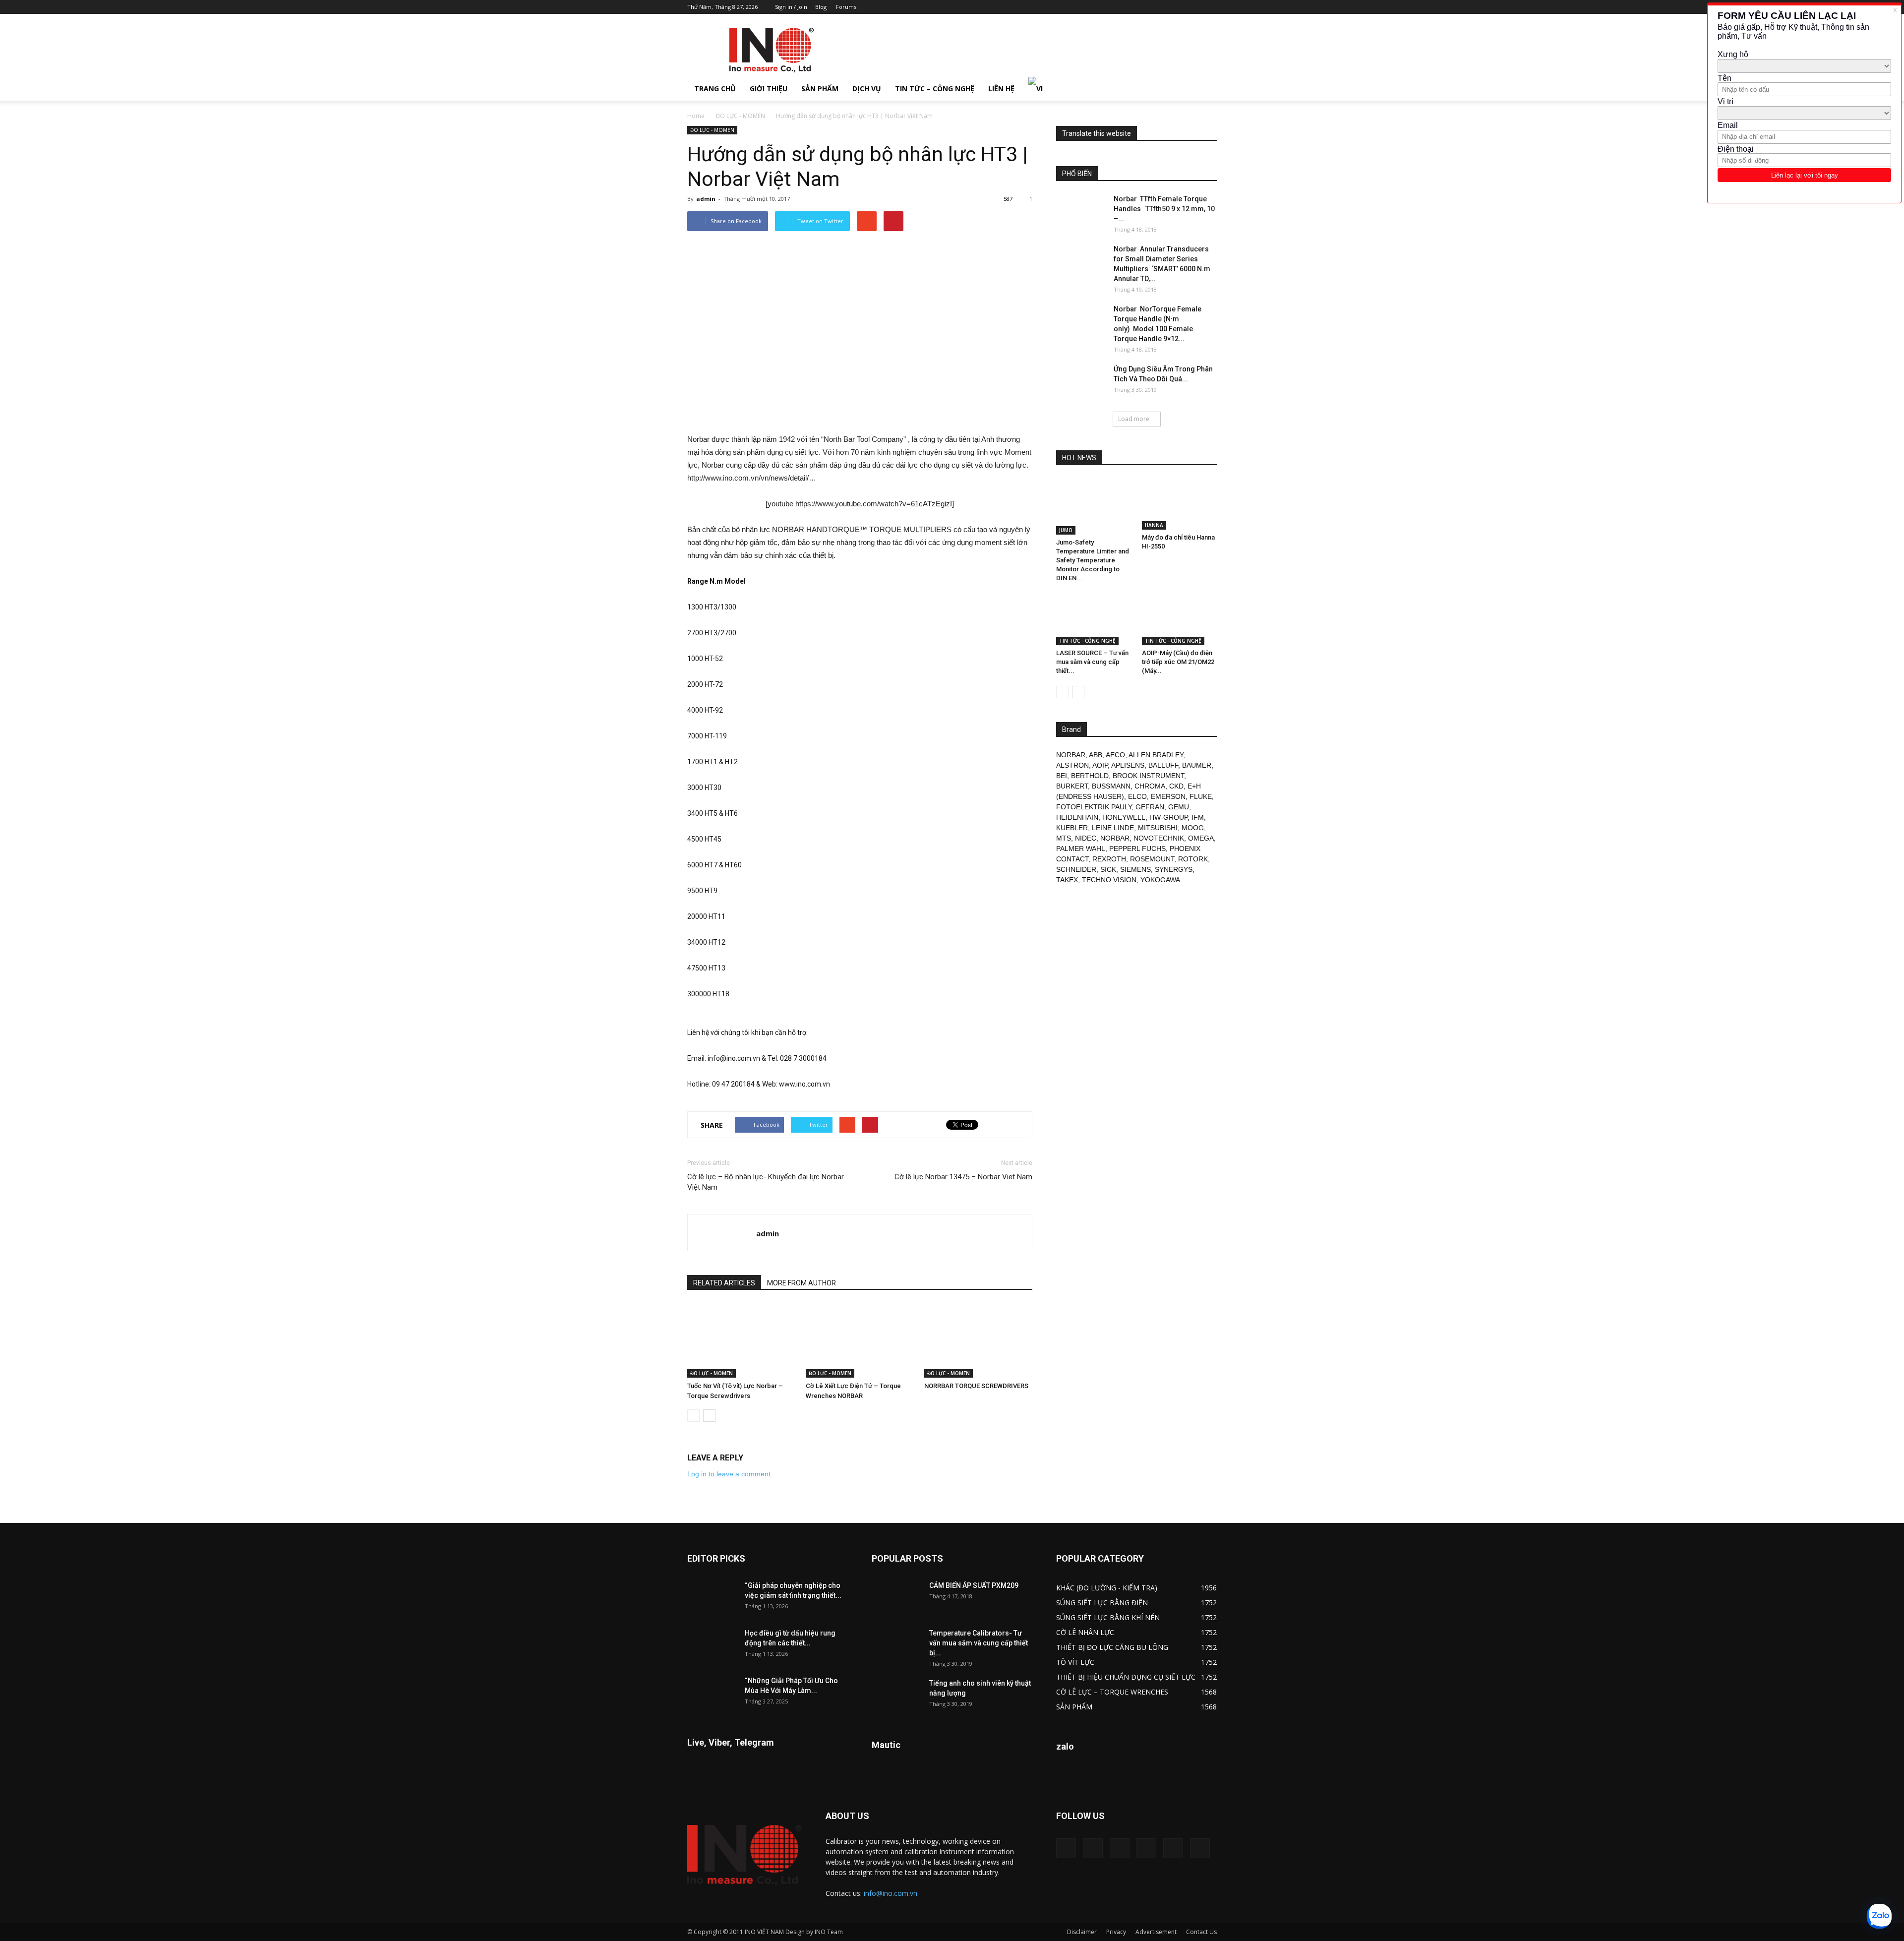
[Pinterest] (1160, 7)
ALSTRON (1072, 765)
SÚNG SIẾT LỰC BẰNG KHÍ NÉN (1108, 1617)
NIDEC (1086, 838)
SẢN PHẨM (820, 89)
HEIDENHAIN (1077, 817)
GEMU (1179, 807)
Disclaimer (1082, 1932)
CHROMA (1150, 786)
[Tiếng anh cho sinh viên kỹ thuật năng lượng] (896, 1696)
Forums (846, 7)
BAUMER (1197, 765)
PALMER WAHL (1081, 849)
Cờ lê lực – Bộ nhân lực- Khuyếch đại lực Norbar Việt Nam (766, 1182)
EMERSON (1168, 796)
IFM (1198, 817)
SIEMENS (1135, 869)
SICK (1108, 869)
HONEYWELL (1124, 817)
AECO (1115, 755)
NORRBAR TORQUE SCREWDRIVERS (976, 1386)
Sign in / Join (791, 7)
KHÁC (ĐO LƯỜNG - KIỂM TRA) (1107, 1588)
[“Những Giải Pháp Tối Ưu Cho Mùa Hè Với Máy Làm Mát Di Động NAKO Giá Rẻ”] (712, 1693)
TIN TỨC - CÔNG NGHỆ (1087, 641)
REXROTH (1109, 859)
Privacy (1116, 1932)
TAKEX (1067, 880)
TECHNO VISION (1109, 880)
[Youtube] (1209, 7)
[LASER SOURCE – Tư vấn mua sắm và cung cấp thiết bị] (1094, 619)
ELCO (1137, 796)
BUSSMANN (1111, 786)
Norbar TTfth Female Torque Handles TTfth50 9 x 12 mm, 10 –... (1164, 209)
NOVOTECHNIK (1159, 838)
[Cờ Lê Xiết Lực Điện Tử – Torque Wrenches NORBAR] (860, 1340)
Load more (1134, 419)
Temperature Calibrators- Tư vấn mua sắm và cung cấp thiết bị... (979, 1643)
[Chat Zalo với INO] (1879, 1916)
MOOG (1193, 828)
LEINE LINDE (1113, 828)
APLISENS (1128, 765)
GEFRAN (1150, 807)
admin (706, 199)
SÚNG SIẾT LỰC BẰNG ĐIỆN (1102, 1603)
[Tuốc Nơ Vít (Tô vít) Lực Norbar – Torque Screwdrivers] (741, 1340)
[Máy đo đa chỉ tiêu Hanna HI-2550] (1180, 504)
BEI (1062, 776)
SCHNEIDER (1076, 869)
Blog (821, 7)
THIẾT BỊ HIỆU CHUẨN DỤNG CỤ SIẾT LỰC (1126, 1677)
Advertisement (1156, 1932)
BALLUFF (1163, 765)
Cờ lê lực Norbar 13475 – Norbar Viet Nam (963, 1177)
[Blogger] (1128, 7)
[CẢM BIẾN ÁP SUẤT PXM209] (896, 1598)
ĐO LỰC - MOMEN (740, 116)
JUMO (1066, 530)
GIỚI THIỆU (769, 89)
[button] (1205, 89)
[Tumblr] (1177, 7)
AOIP (1100, 765)
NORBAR (1071, 755)
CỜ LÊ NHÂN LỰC (1085, 1632)
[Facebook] (1144, 7)
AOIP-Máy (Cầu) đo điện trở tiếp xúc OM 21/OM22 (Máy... (1178, 662)
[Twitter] (1193, 7)
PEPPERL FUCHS (1137, 849)
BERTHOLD (1090, 776)
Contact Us (1201, 1932)
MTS (1064, 838)
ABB (1096, 755)
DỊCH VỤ (867, 89)
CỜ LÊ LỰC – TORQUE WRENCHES (1112, 1692)
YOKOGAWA (1160, 880)
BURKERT (1072, 786)
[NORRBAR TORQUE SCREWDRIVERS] (978, 1340)
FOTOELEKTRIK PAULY (1094, 807)
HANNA (1154, 525)
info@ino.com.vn (891, 1893)
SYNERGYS (1174, 869)
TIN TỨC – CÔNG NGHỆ (935, 89)
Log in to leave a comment (729, 1474)
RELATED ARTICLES (724, 1283)
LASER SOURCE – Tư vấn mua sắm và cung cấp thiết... (1092, 662)
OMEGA (1201, 838)
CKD (1176, 786)
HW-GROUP (1168, 817)
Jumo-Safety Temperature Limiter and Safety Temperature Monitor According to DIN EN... (1093, 560)
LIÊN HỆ (1001, 89)
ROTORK (1193, 859)
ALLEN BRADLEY (1156, 755)
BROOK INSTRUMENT (1148, 776)
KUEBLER (1072, 828)
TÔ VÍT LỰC (1075, 1662)
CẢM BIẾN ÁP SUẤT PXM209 (974, 1585)
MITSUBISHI (1158, 828)
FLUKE (1201, 796)
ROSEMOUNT (1152, 859)
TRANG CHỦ (715, 89)
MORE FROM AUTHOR (802, 1283)
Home (696, 116)
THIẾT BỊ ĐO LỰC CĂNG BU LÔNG (1112, 1647)
